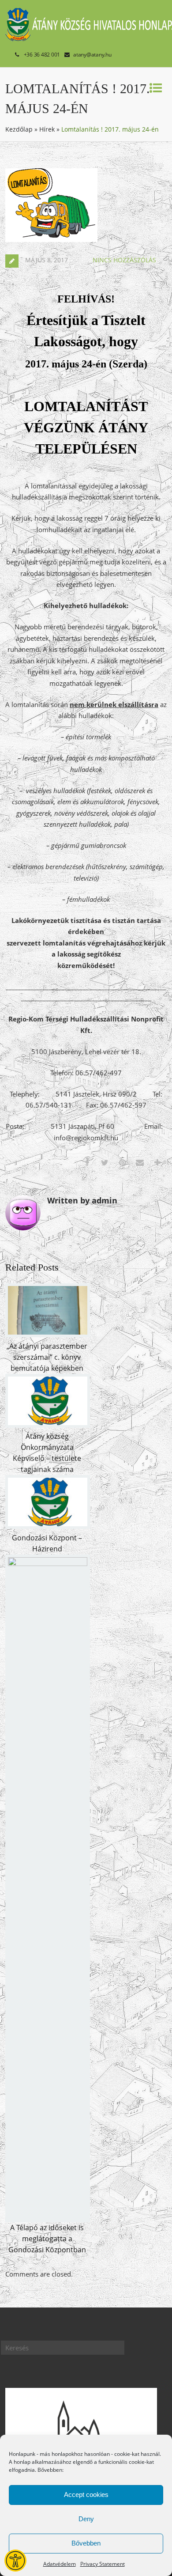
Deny (86, 2519)
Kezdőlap (19, 129)
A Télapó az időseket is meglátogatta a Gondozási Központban (47, 2239)
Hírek (47, 129)
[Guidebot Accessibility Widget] (15, 2561)
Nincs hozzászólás (124, 260)
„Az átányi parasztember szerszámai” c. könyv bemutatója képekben (47, 1357)
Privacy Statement (103, 2564)
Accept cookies (86, 2495)
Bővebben (86, 2543)
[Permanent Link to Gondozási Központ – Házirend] (48, 1526)
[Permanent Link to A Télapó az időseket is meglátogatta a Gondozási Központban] (48, 1563)
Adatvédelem (60, 2564)
